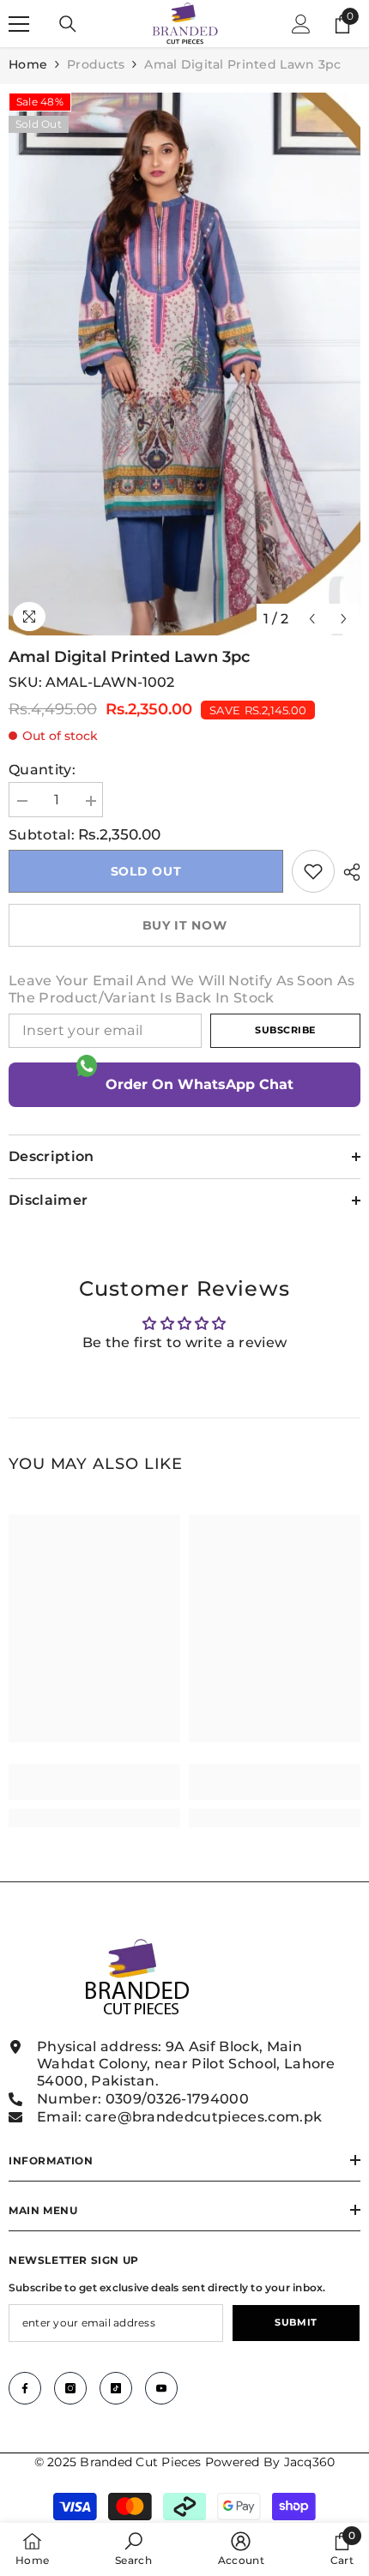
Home (28, 64)
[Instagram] (70, 2388)
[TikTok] (116, 2388)
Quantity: (42, 770)
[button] (312, 619)
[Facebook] (25, 2388)
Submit (296, 2322)
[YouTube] (161, 2388)
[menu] (19, 24)
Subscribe (285, 1030)
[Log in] (301, 24)
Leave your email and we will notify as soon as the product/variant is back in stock (182, 989)
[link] (313, 871)
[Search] (68, 24)
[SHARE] (348, 872)
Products (96, 64)
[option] (184, 364)
